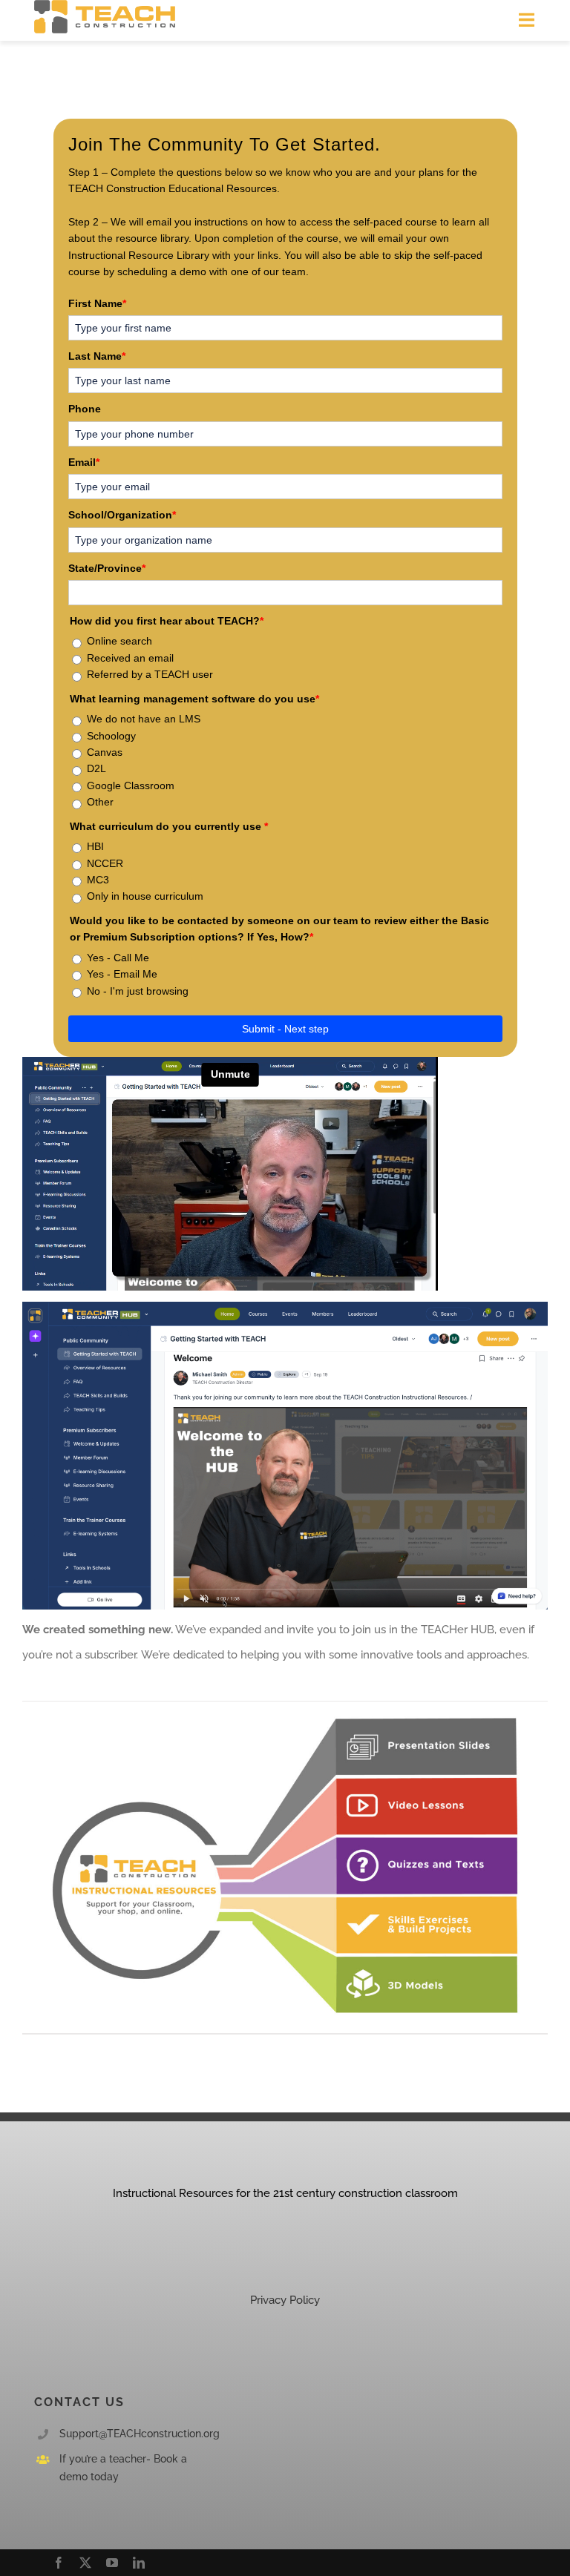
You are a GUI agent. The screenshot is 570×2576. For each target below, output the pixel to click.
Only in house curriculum (145, 896)
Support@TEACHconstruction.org (140, 2434)
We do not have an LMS (144, 719)
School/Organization (122, 515)
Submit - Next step (285, 1029)
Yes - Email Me (122, 974)
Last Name (97, 356)
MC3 (98, 880)
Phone (85, 409)
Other (100, 802)
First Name (97, 303)
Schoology (111, 736)
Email (84, 462)
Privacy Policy (285, 2300)
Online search (119, 641)
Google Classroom (131, 785)
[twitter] (85, 2563)
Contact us (79, 2402)
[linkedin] (139, 2563)
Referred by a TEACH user (150, 674)
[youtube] (112, 2563)
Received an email (130, 658)
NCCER (105, 863)
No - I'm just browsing (138, 991)
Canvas (105, 752)
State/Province (107, 568)
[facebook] (59, 2563)
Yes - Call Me (118, 958)
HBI (95, 846)
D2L (96, 768)
